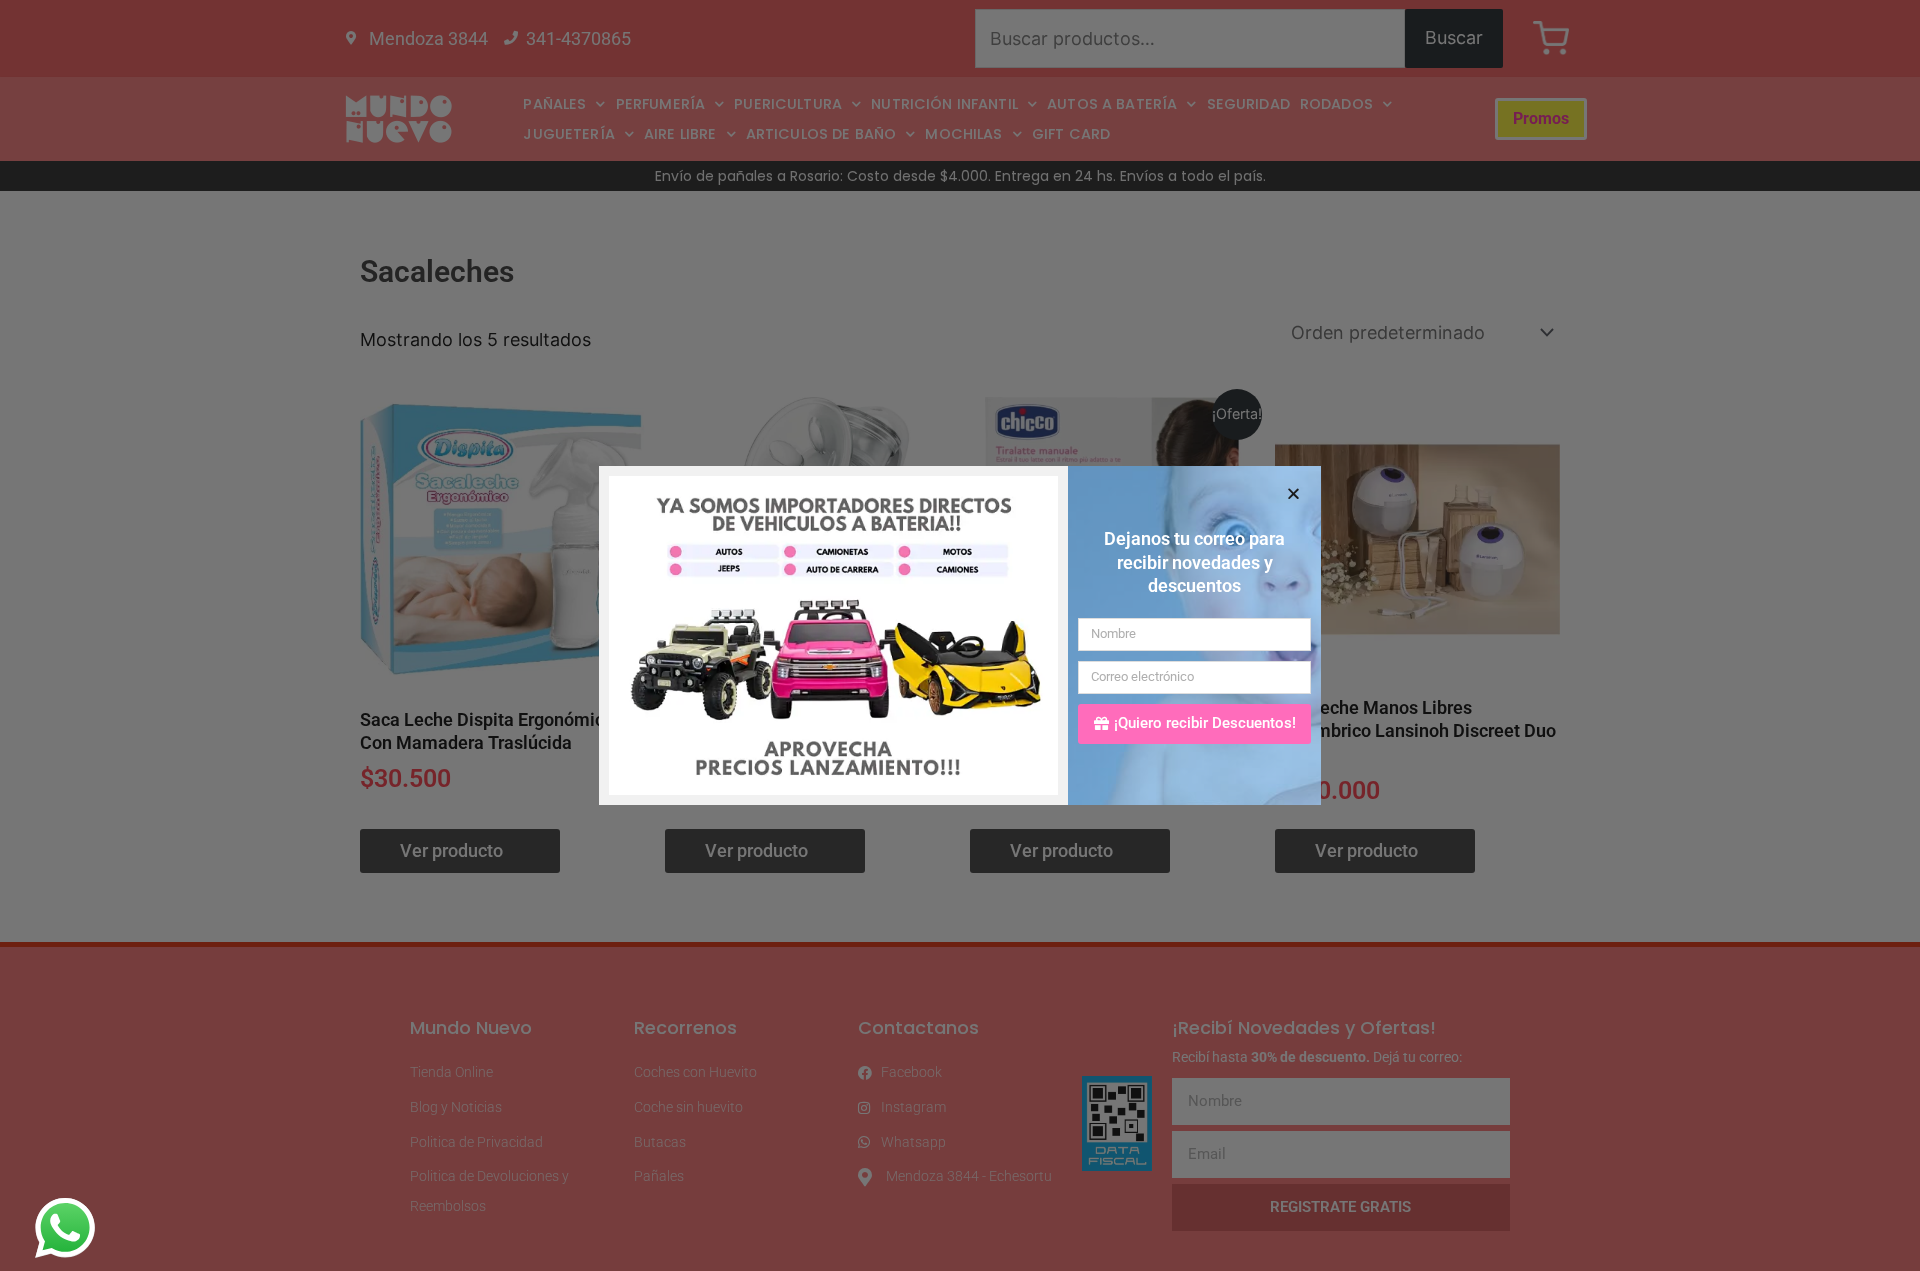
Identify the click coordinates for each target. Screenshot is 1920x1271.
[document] (960, 635)
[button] (1293, 493)
